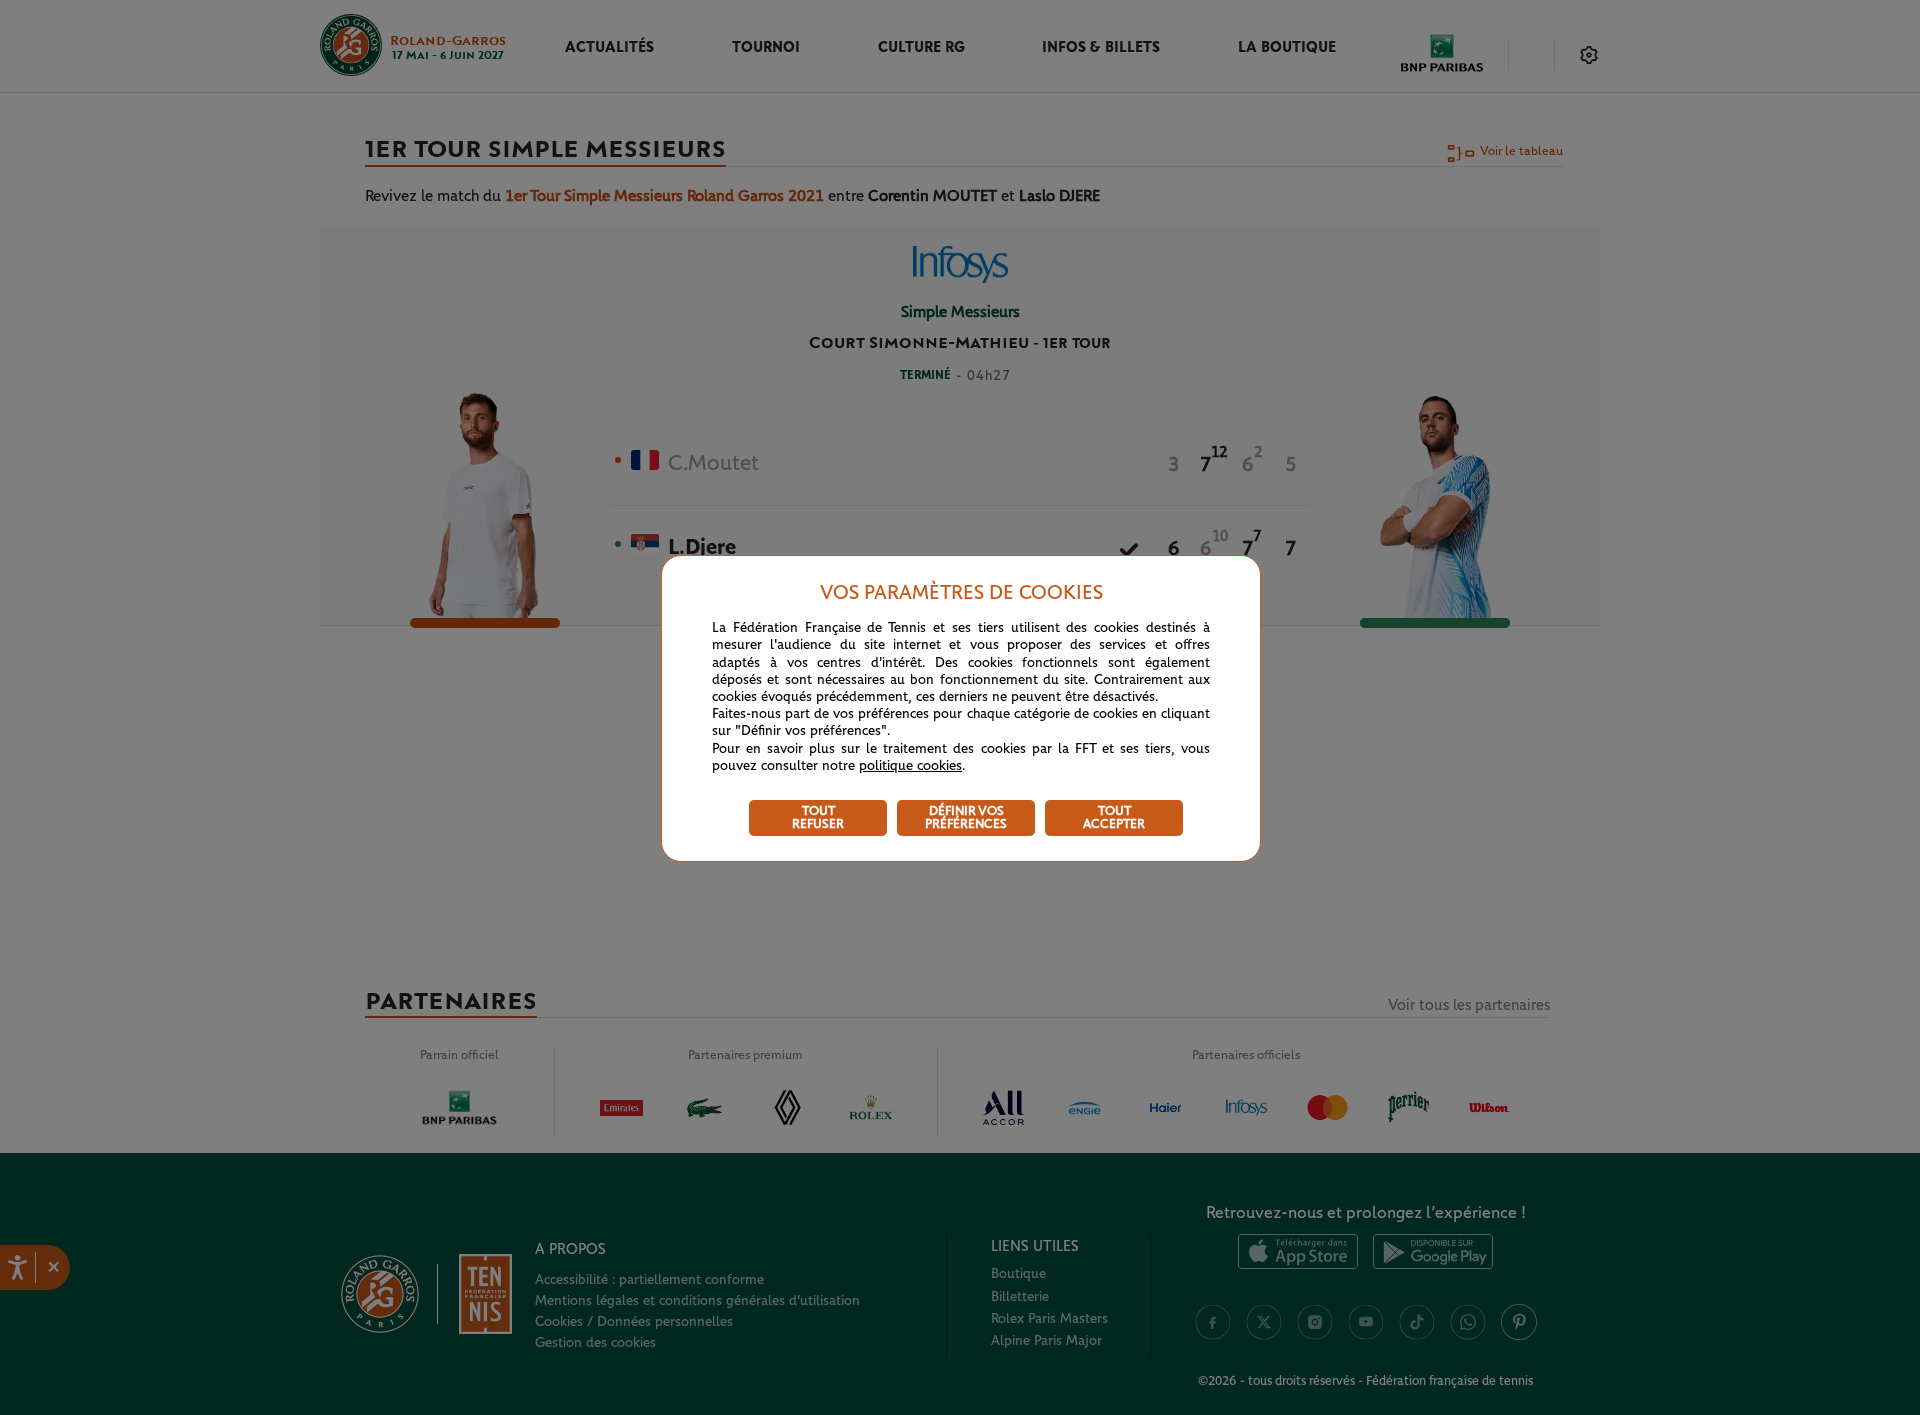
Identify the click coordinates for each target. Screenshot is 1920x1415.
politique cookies (910, 766)
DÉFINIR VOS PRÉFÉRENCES (966, 818)
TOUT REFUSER (818, 818)
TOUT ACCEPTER (1114, 818)
